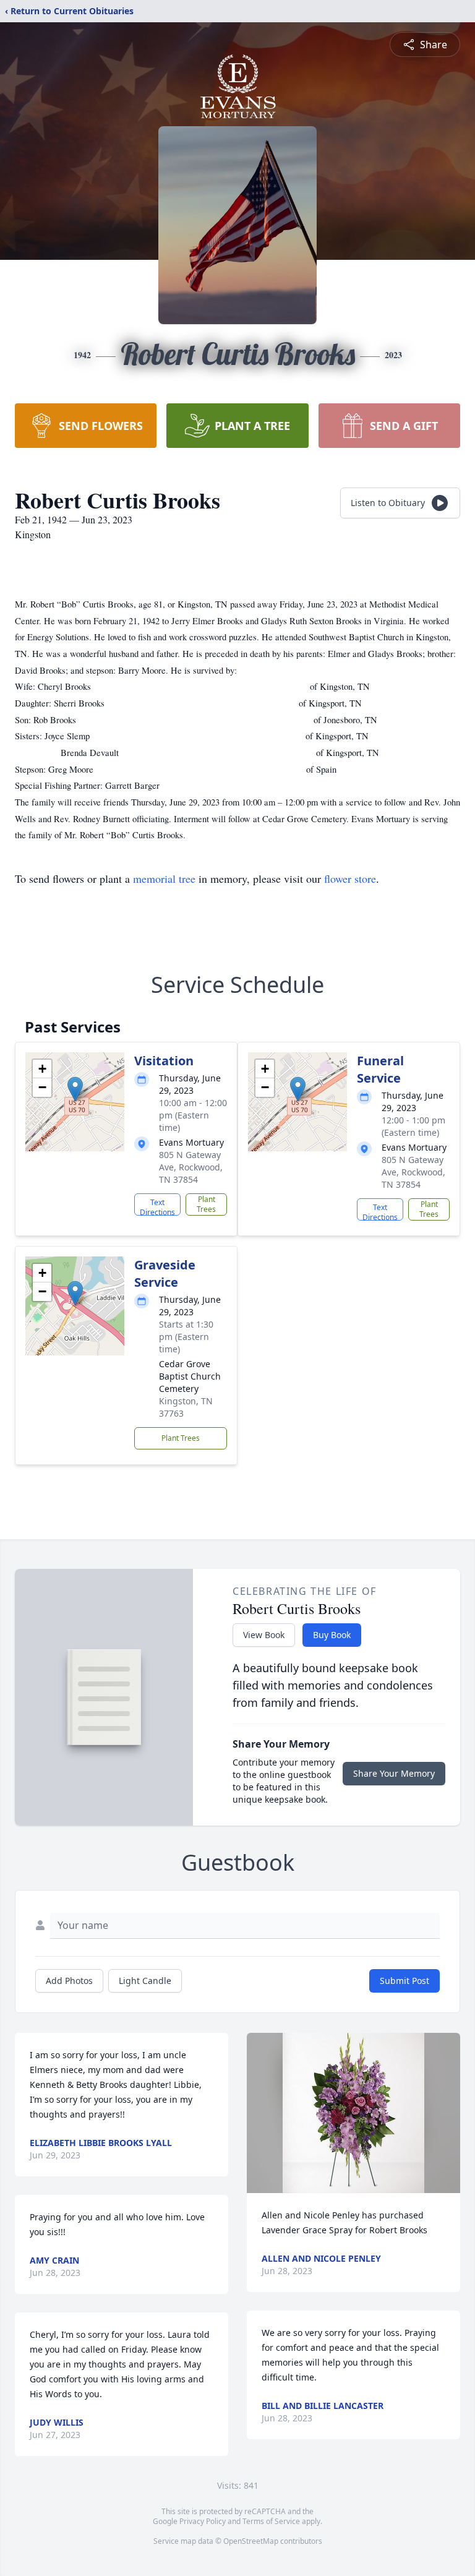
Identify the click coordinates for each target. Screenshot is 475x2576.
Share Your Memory (394, 1773)
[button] (75, 1089)
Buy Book (332, 1635)
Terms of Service (271, 2521)
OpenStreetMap (251, 2541)
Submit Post (404, 1981)
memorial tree (164, 878)
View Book (264, 1635)
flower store (350, 878)
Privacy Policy (203, 2521)
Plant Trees (206, 1204)
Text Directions (157, 1206)
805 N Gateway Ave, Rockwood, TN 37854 (191, 1167)
